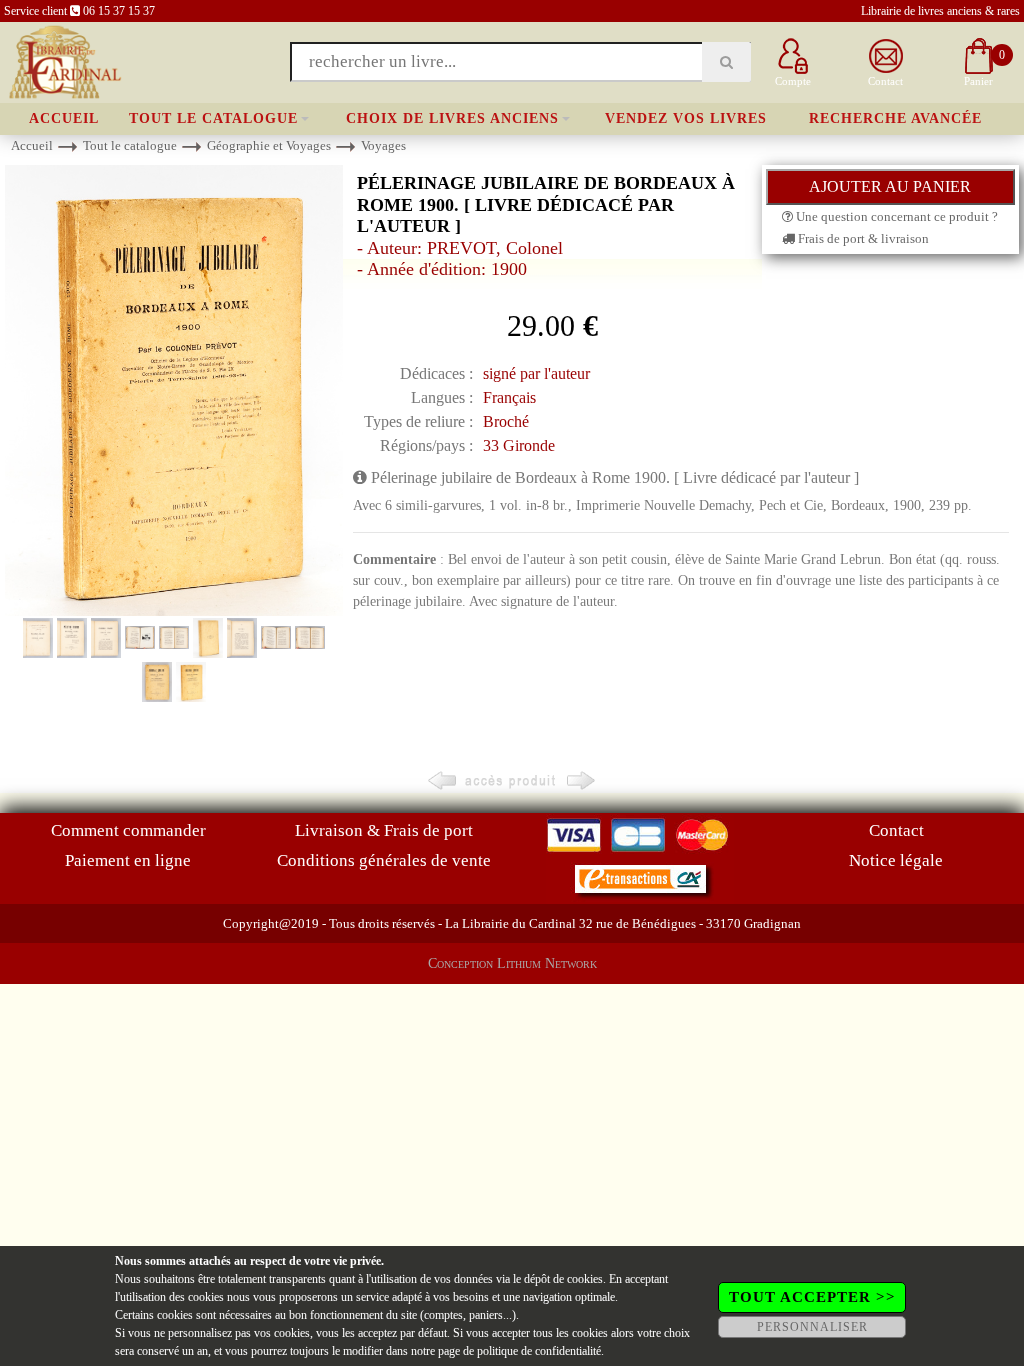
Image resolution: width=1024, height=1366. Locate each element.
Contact (896, 830)
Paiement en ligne (128, 860)
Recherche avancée (895, 118)
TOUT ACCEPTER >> (812, 1297)
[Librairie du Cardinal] (63, 60)
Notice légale (896, 860)
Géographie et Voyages (269, 145)
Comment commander (128, 830)
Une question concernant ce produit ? (895, 216)
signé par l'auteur (536, 373)
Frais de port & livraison (862, 238)
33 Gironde (519, 445)
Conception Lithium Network (512, 963)
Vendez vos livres (686, 118)
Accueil (64, 118)
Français (509, 397)
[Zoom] (174, 388)
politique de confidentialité (539, 1351)
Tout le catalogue (213, 118)
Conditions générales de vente (384, 860)
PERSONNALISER (812, 1327)
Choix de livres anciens (452, 118)
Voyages (383, 145)
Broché (506, 421)
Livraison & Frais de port (384, 830)
